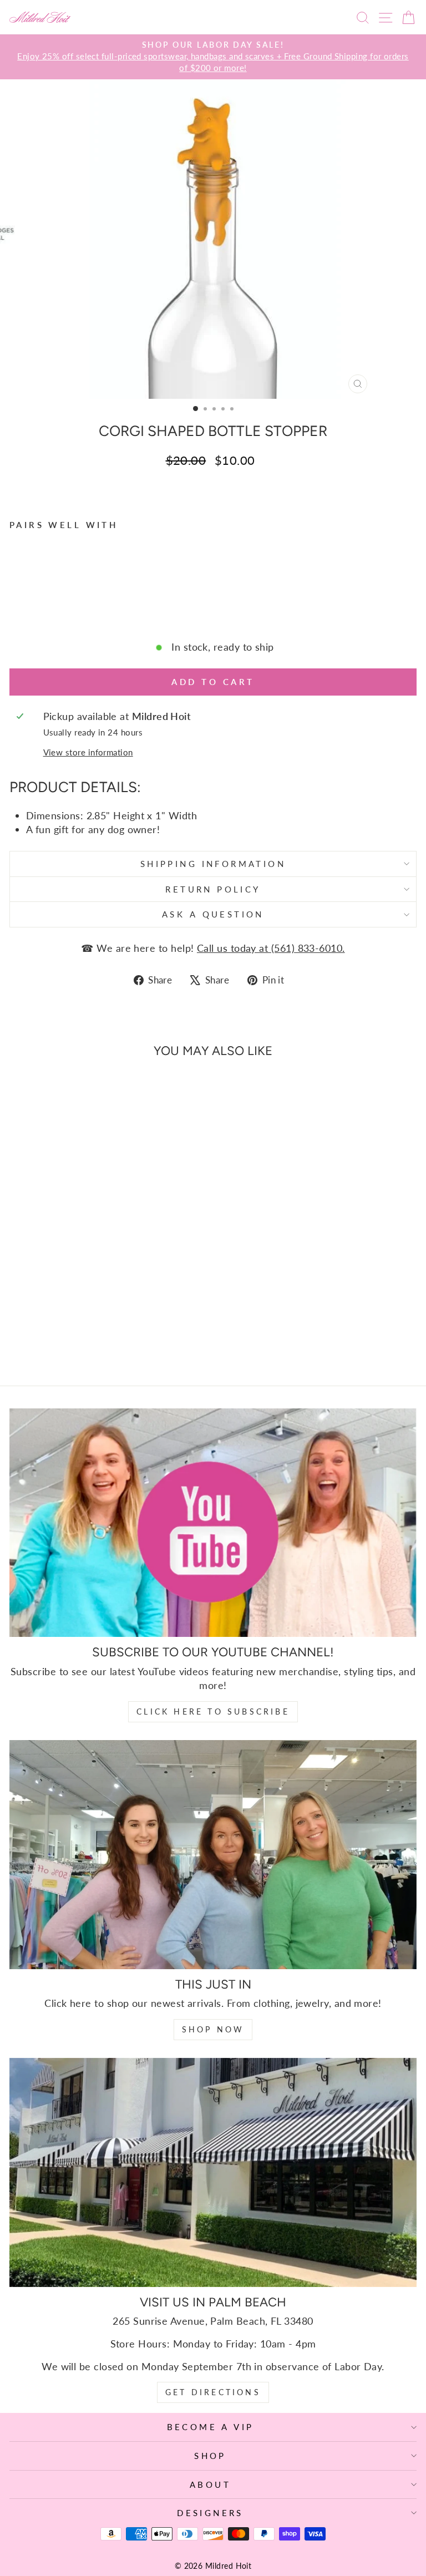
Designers (210, 2513)
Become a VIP (211, 2427)
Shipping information (213, 864)
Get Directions (213, 2392)
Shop (210, 2456)
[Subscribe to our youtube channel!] (213, 1523)
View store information (88, 752)
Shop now (213, 2029)
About (210, 2484)
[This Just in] (213, 1855)
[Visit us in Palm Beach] (213, 2172)
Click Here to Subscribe (213, 1712)
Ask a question (213, 914)
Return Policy (213, 889)
